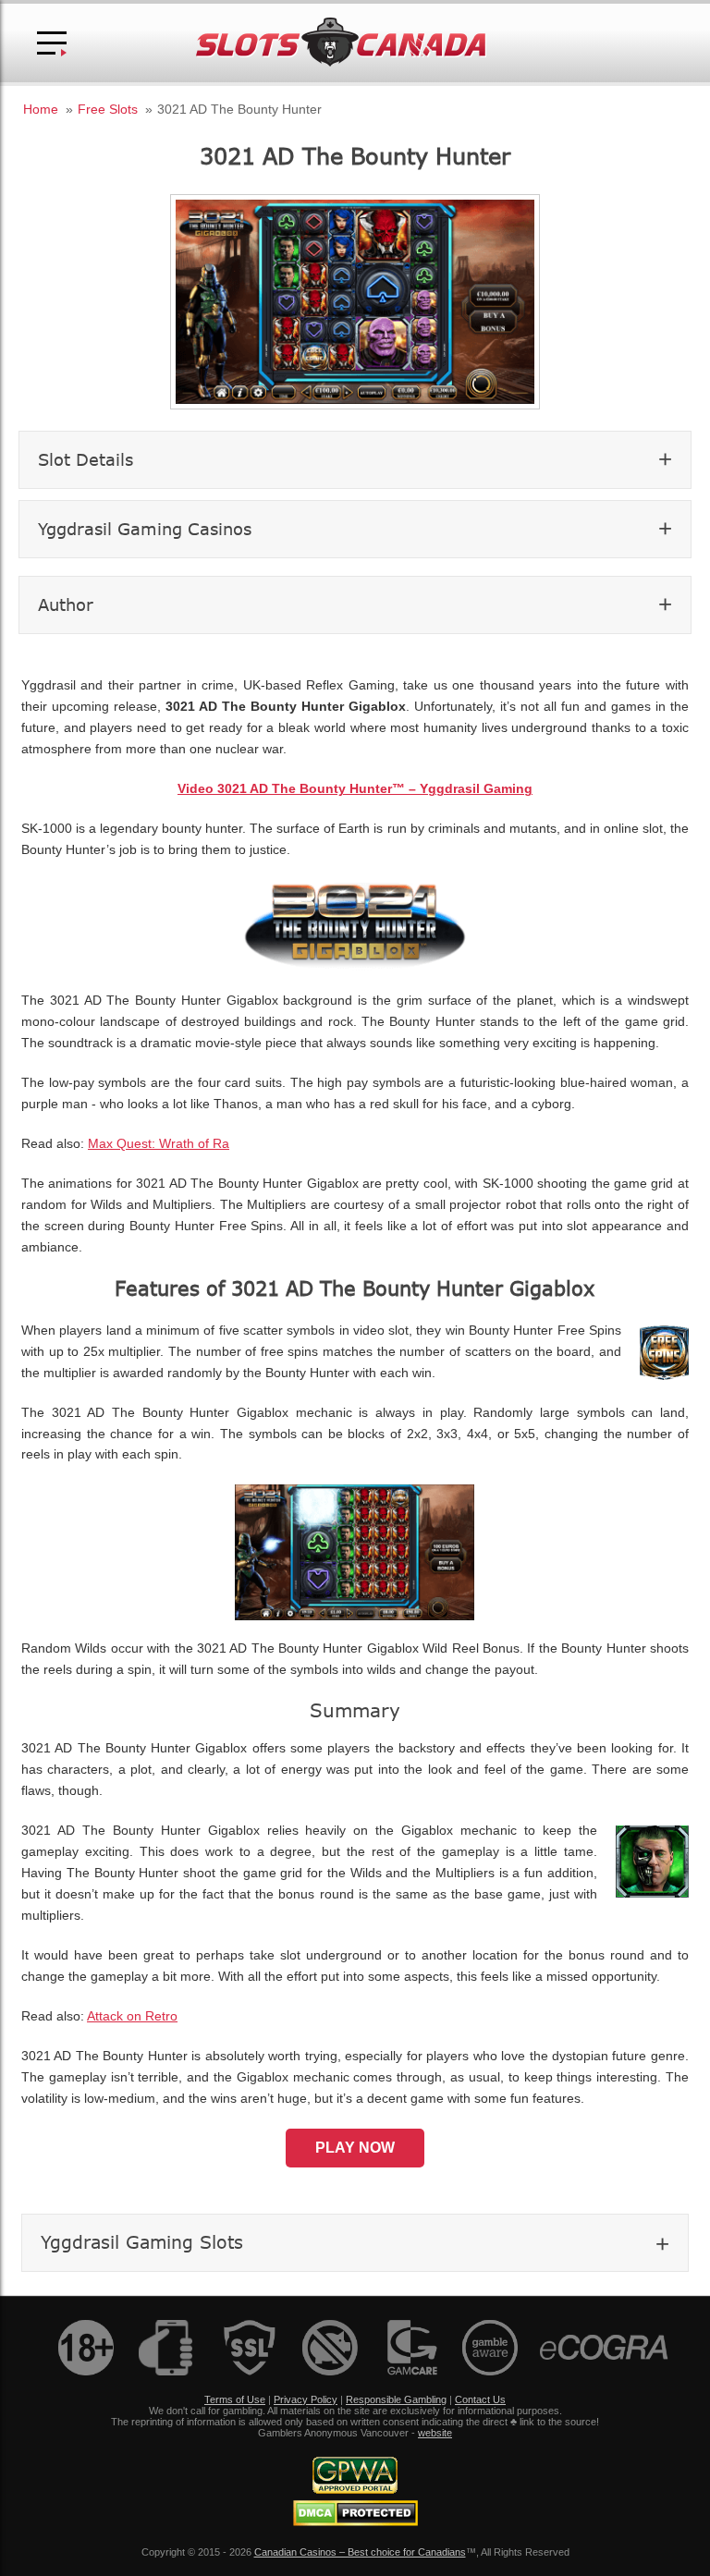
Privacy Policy (306, 2399)
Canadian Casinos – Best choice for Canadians (360, 2552)
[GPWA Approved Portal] (355, 2490)
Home (41, 109)
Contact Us (480, 2399)
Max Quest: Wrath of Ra (159, 1144)
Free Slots (108, 109)
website (435, 2433)
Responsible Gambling (396, 2399)
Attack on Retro (132, 2016)
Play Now (355, 2148)
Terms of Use (235, 2399)
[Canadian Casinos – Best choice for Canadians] (341, 63)
